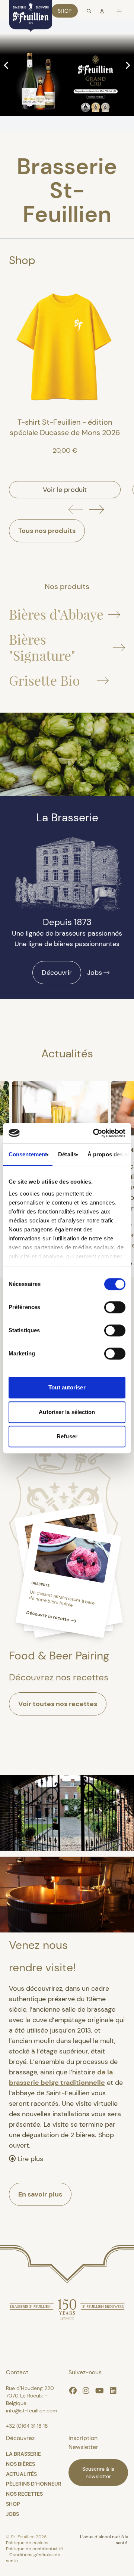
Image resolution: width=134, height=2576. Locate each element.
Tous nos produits (47, 531)
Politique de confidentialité (34, 2549)
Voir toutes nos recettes (58, 1704)
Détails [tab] (67, 1154)
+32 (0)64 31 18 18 (27, 2426)
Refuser (67, 1436)
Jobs (95, 973)
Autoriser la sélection (67, 1412)
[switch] (115, 1307)
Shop (65, 11)
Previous (7, 65)
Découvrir (57, 973)
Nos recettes (24, 2494)
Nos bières (20, 2464)
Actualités (21, 2474)
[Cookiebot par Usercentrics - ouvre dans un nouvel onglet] (95, 1133)
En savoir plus (40, 2194)
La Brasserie (23, 2454)
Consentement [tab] (28, 1154)
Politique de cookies (28, 2543)
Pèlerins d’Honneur (34, 2484)
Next (127, 65)
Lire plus (29, 2159)
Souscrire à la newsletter (98, 2473)
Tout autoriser (67, 1387)
